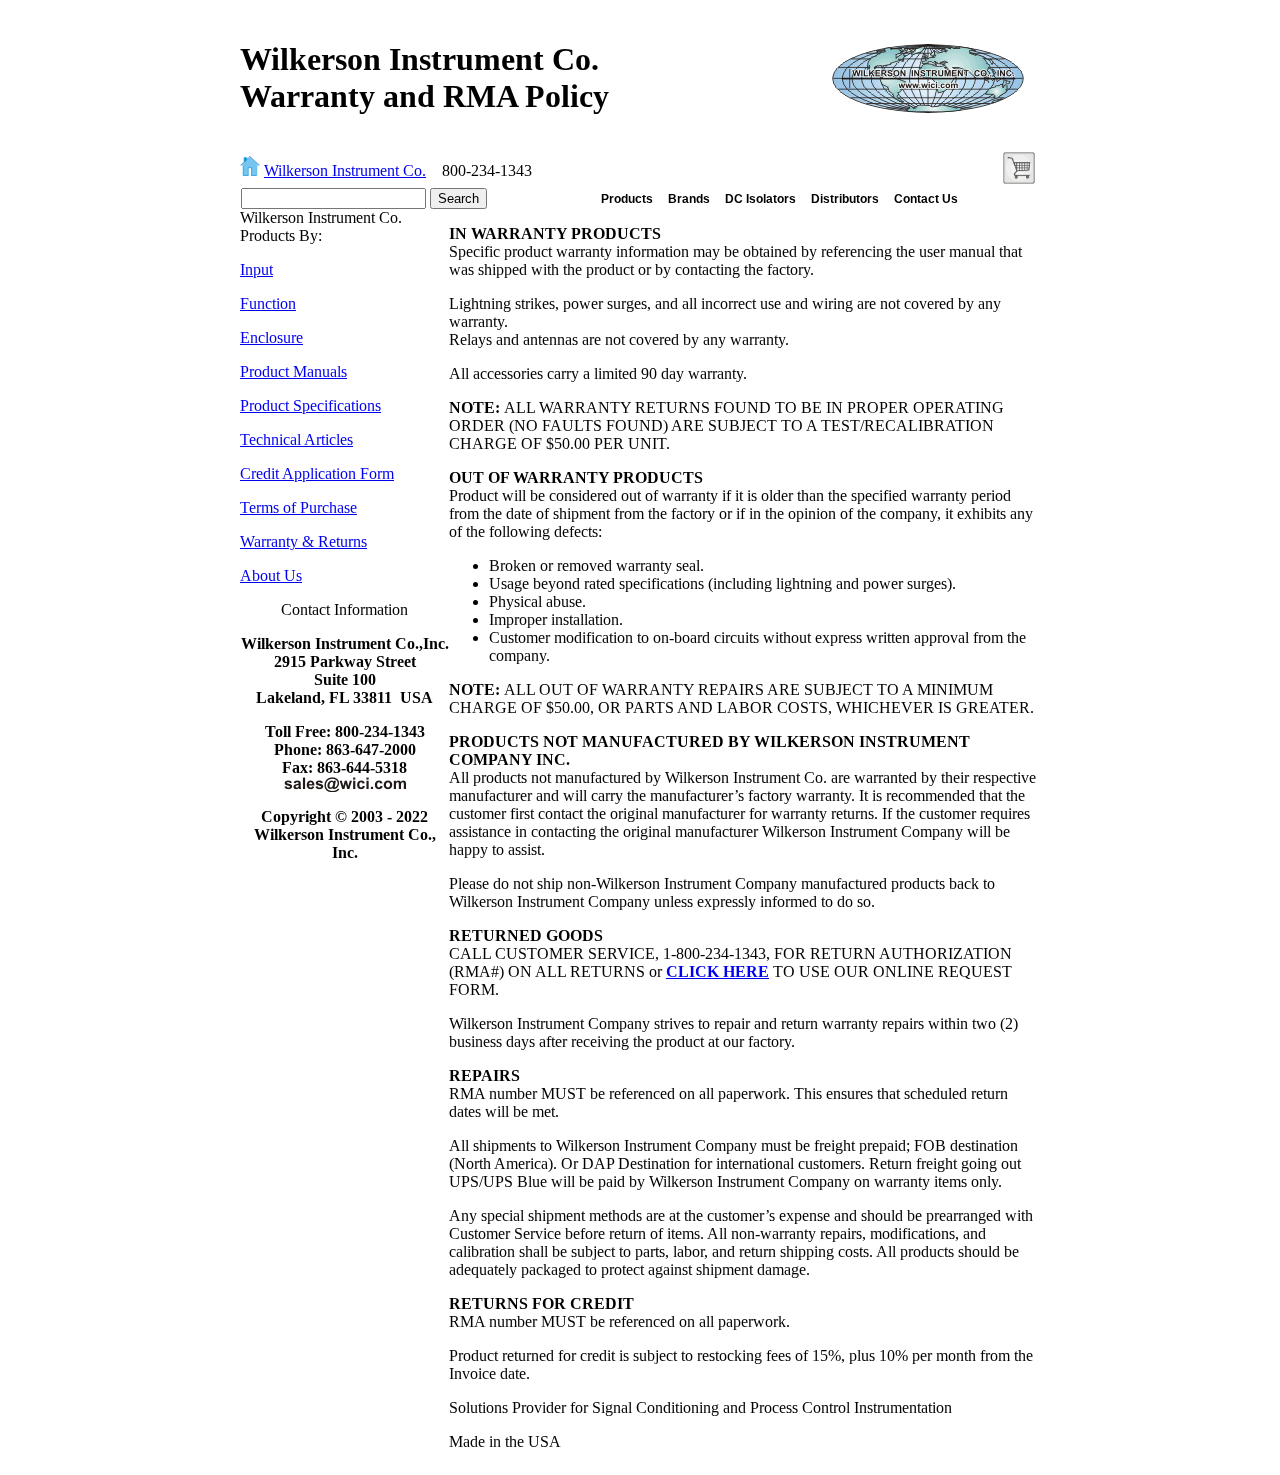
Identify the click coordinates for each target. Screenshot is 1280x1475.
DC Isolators (760, 199)
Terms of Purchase (298, 507)
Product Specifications (310, 405)
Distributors (845, 199)
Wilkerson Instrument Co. (345, 170)
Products (627, 199)
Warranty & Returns (303, 541)
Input (256, 269)
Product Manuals (293, 371)
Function (268, 303)
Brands (689, 199)
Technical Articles (296, 439)
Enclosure (271, 337)
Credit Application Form (317, 473)
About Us (271, 575)
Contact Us (926, 199)
